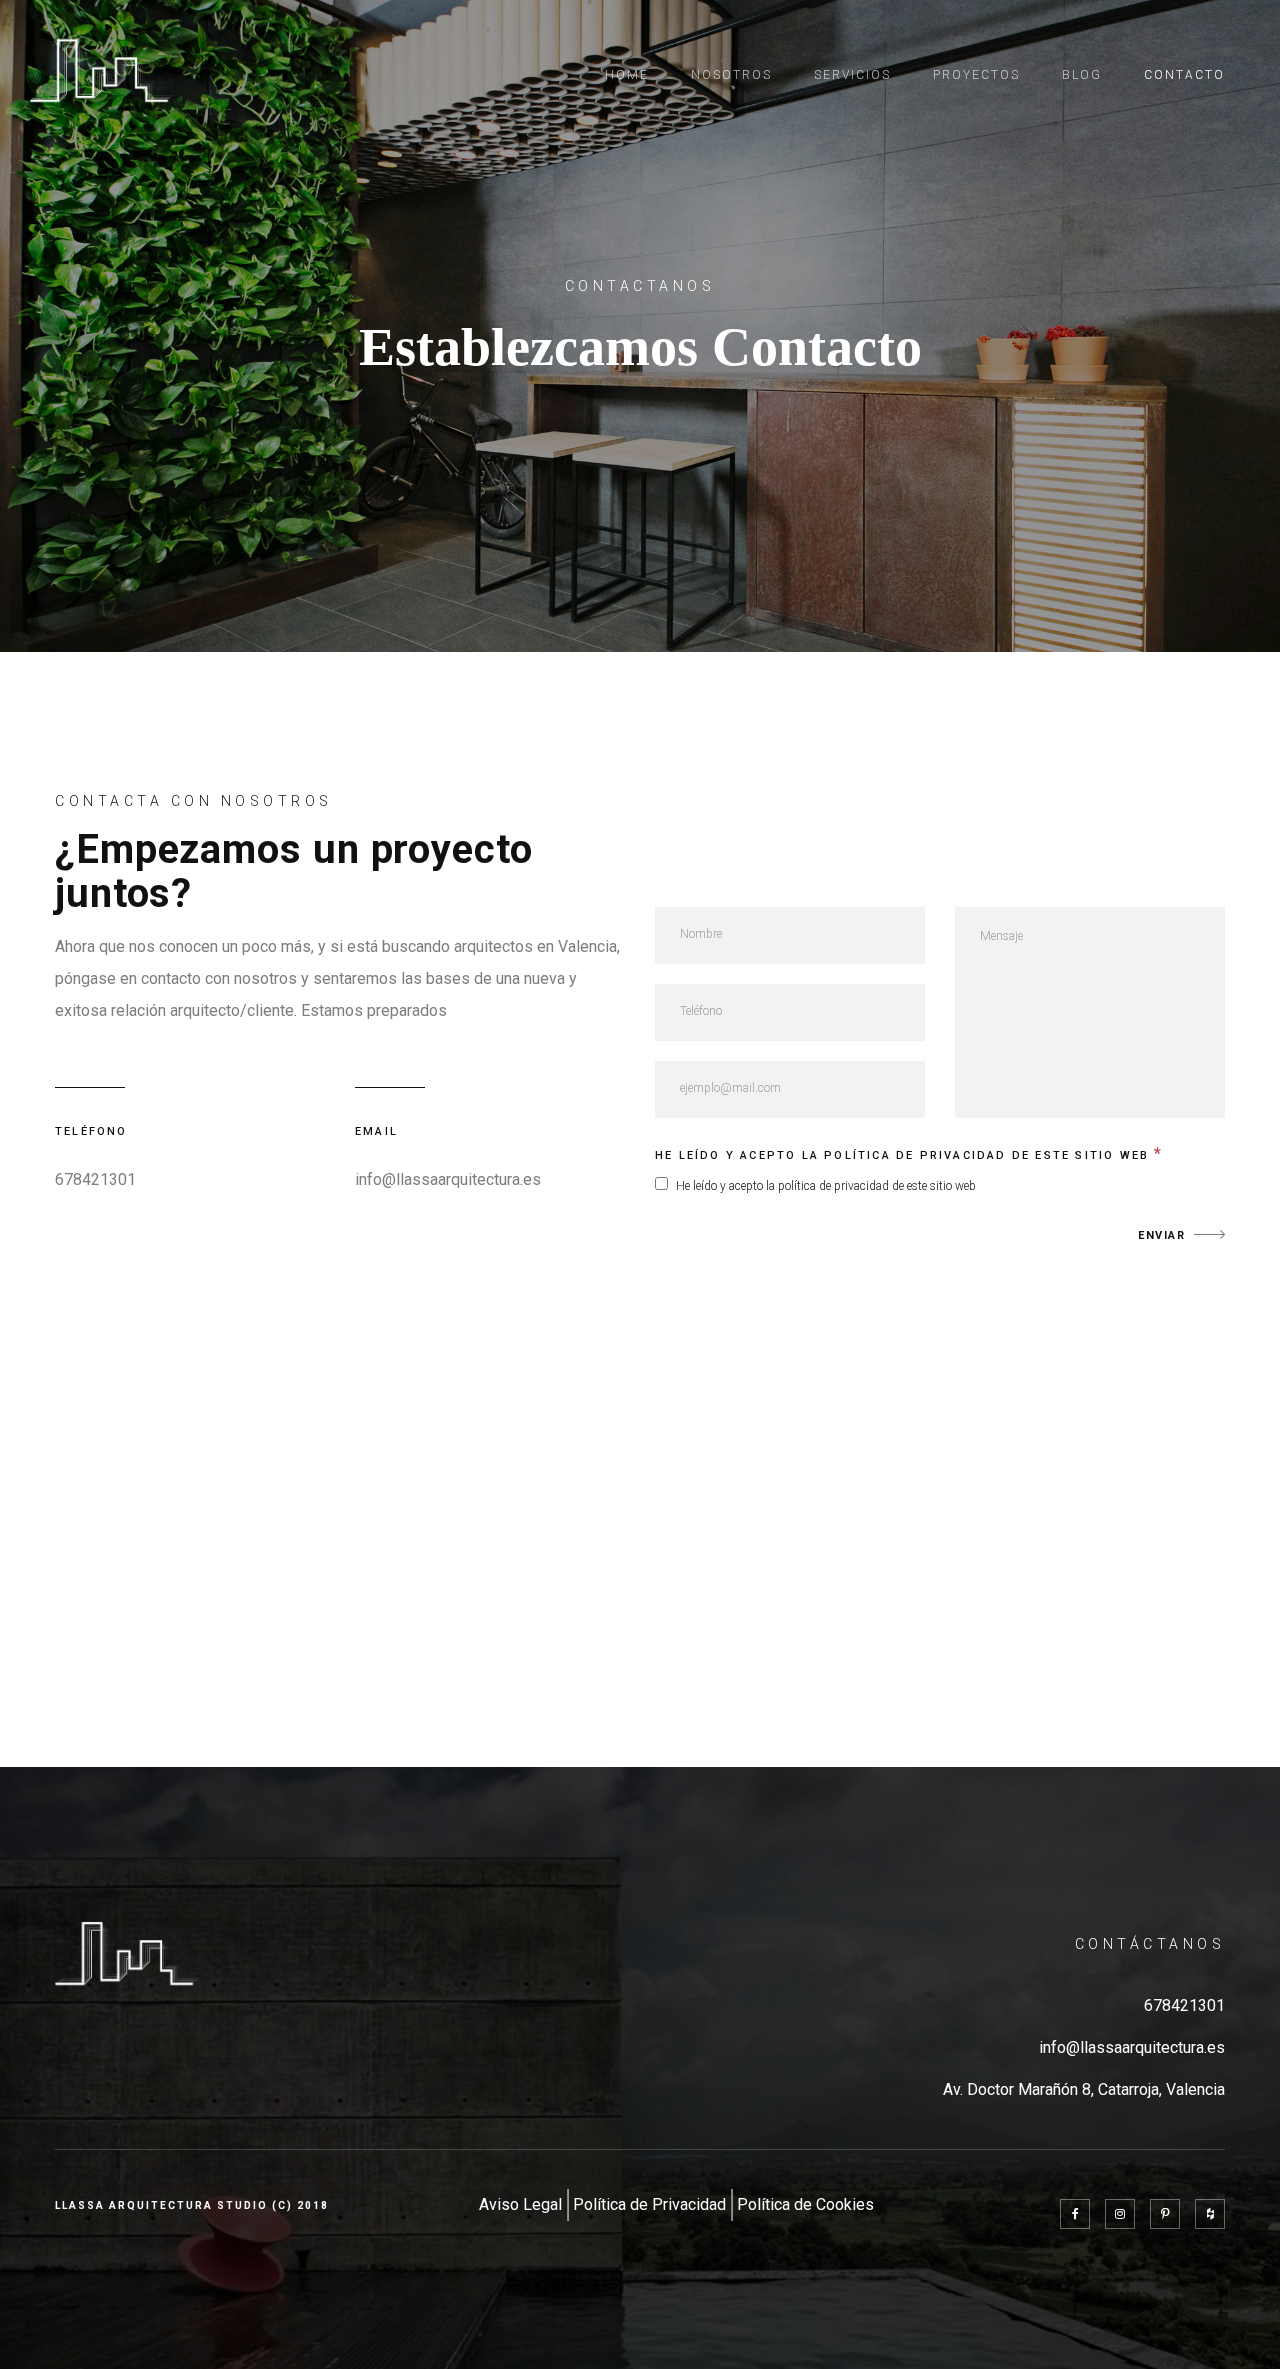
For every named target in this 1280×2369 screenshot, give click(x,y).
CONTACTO (1184, 75)
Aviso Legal (520, 2204)
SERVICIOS (852, 75)
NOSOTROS (731, 75)
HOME (627, 75)
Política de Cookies (805, 2204)
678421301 (95, 1179)
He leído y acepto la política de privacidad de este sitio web (909, 1153)
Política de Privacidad (649, 2204)
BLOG (1082, 75)
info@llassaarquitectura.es (1132, 2047)
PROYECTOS (976, 75)
